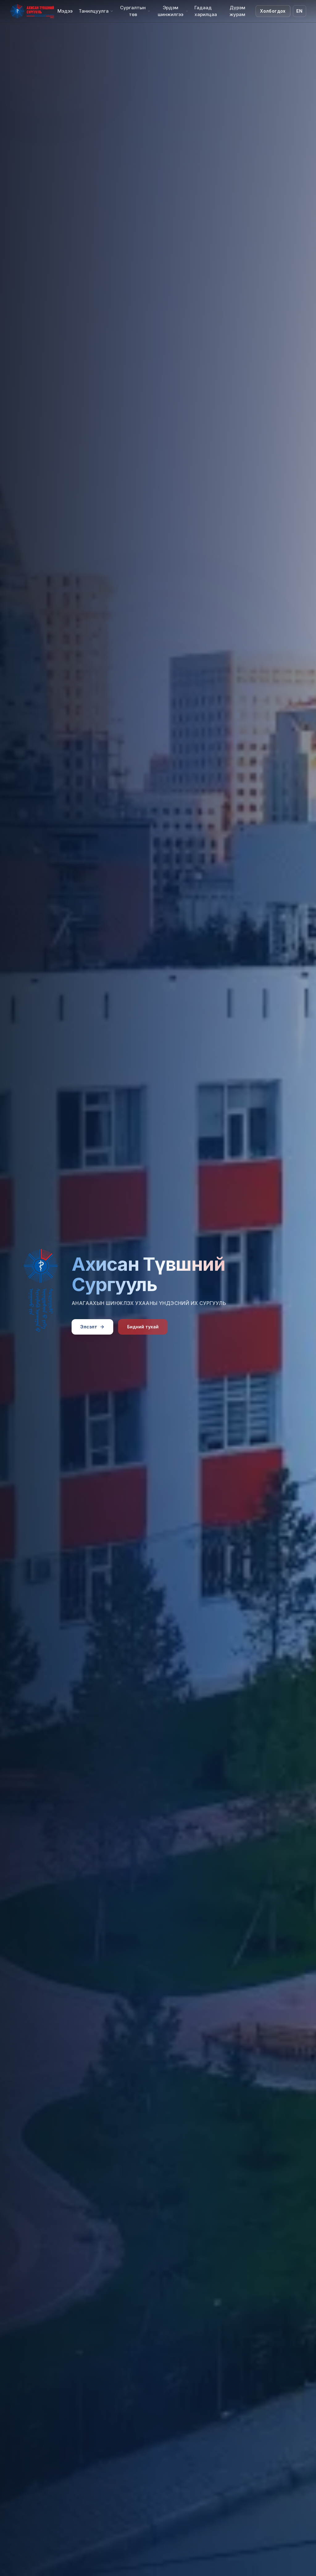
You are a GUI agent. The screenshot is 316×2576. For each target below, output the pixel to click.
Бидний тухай (143, 1327)
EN (299, 11)
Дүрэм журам (237, 11)
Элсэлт (89, 1327)
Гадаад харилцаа (206, 11)
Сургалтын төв (133, 11)
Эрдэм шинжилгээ (170, 11)
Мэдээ (65, 11)
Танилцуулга (94, 11)
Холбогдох (273, 11)
